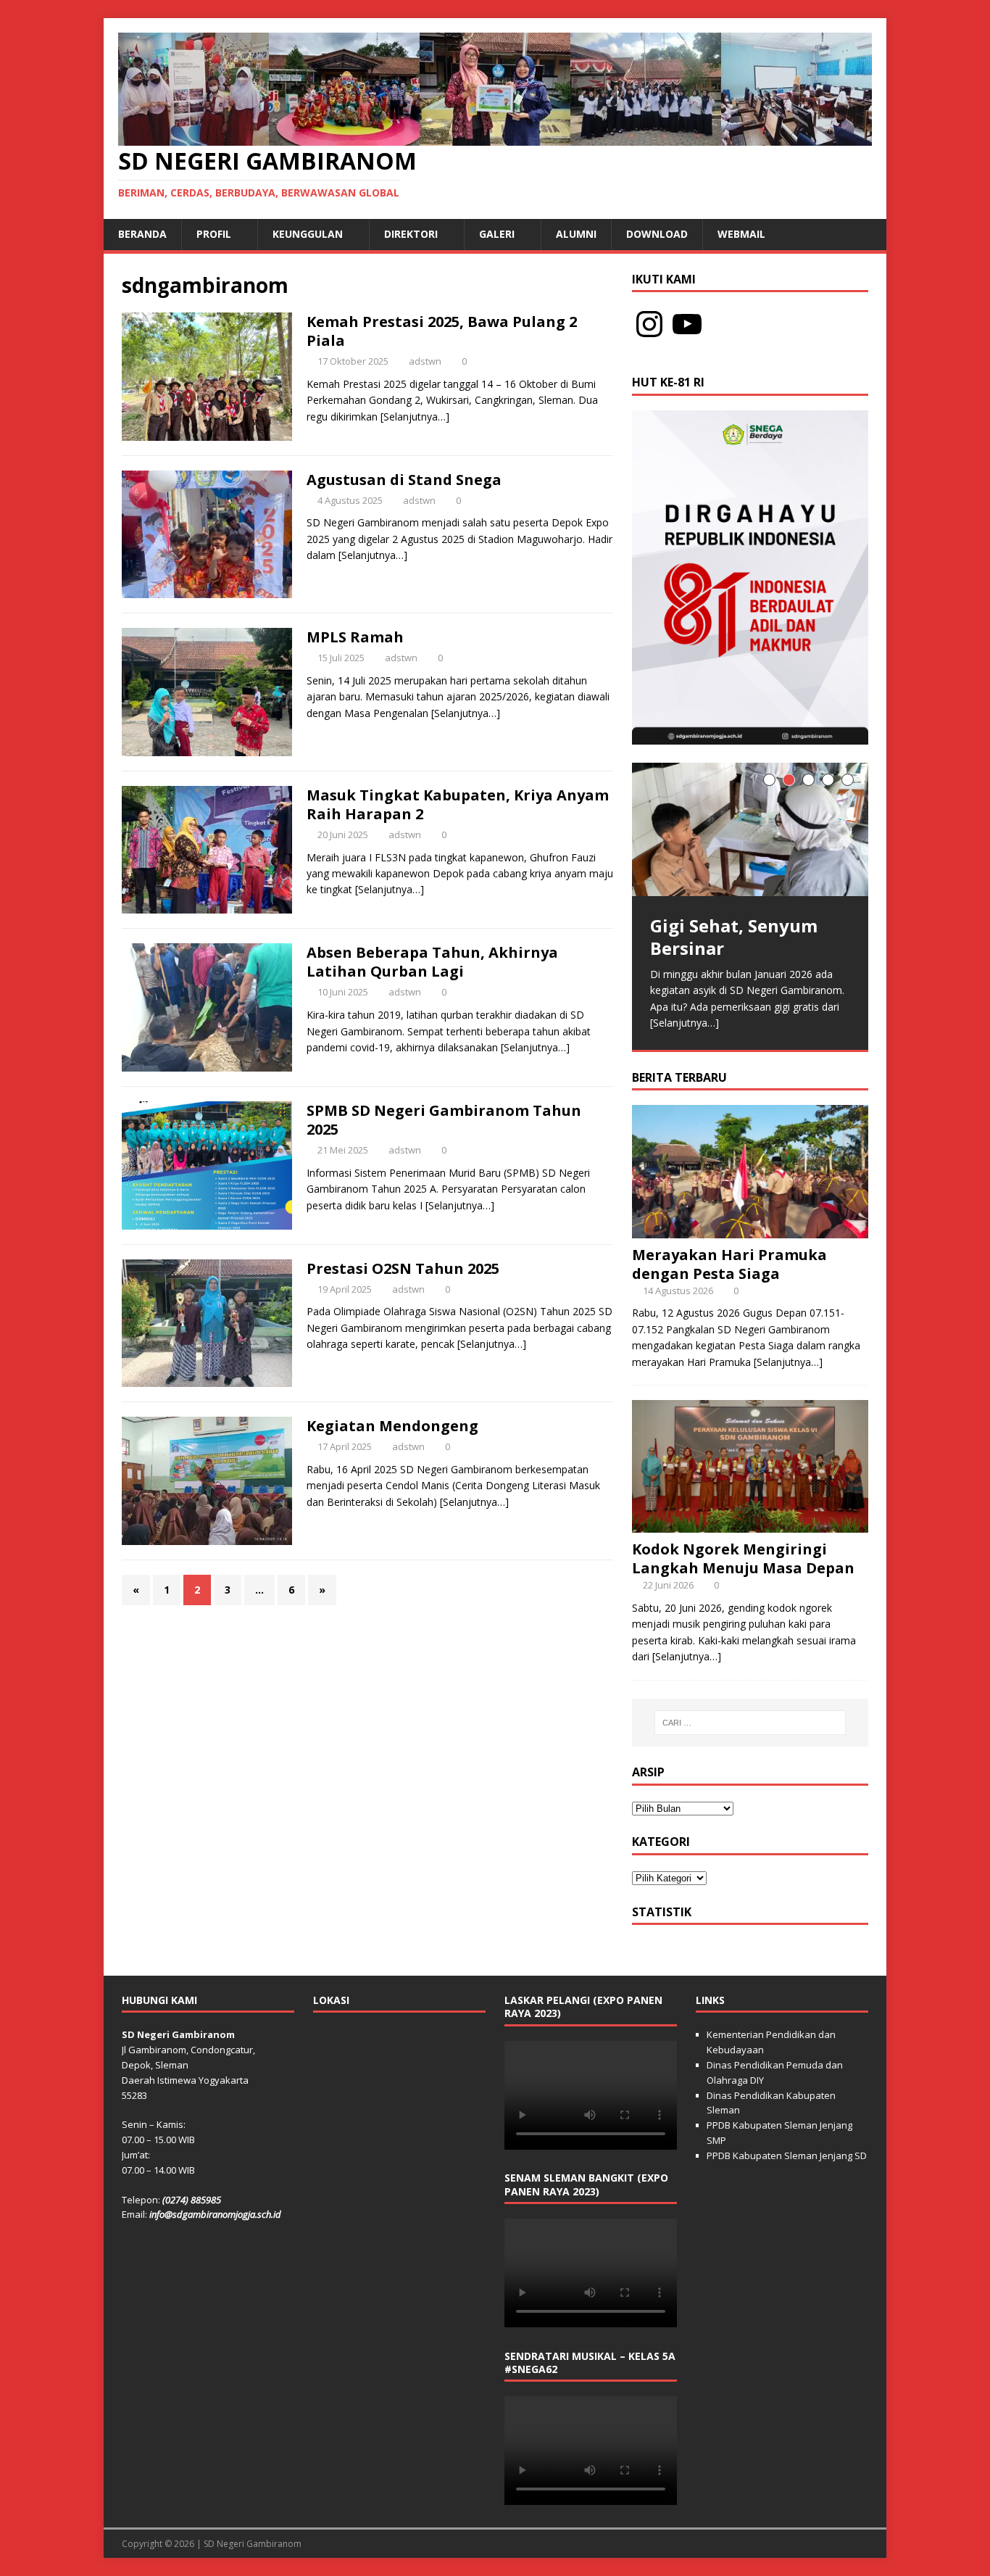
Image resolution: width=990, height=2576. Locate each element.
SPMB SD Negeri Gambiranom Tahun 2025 (444, 1120)
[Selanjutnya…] (415, 417)
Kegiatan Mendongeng (392, 1426)
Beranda (142, 234)
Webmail (741, 234)
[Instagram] (649, 324)
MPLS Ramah (355, 637)
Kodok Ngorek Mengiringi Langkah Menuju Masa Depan (743, 1649)
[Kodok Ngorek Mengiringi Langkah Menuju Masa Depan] (750, 1615)
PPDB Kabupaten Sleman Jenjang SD (787, 2246)
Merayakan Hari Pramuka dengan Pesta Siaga (729, 1354)
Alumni (576, 234)
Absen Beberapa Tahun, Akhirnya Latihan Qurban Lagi (432, 962)
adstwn (425, 361)
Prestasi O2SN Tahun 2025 (403, 1268)
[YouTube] (687, 324)
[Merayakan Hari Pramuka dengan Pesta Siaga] (750, 1320)
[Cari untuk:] (750, 1813)
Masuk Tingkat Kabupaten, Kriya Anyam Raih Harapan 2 (458, 804)
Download (657, 234)
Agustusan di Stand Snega (404, 480)
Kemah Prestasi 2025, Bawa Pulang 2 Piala (442, 331)
